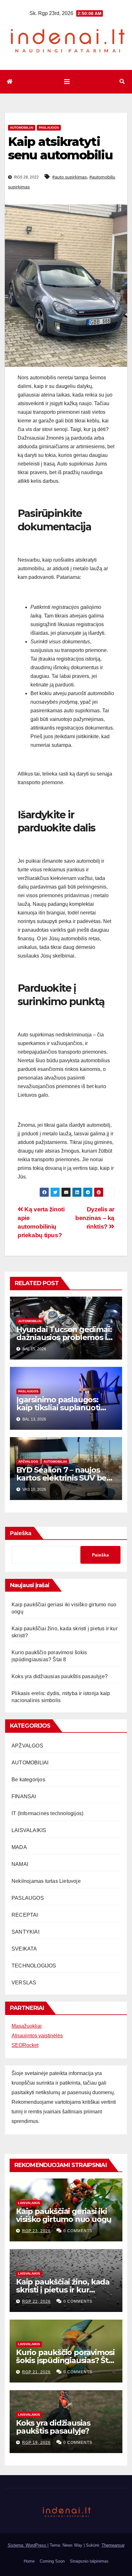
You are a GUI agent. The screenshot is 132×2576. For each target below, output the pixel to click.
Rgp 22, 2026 (36, 2301)
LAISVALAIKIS (29, 1830)
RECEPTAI (25, 1915)
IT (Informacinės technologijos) (47, 1813)
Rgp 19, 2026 (36, 2443)
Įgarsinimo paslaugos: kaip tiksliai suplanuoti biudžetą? (58, 1408)
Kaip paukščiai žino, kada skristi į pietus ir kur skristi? (63, 2290)
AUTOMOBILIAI (22, 128)
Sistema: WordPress (28, 2545)
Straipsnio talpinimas (89, 2561)
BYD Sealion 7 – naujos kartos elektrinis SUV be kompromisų (61, 1478)
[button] (122, 82)
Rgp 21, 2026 (36, 2372)
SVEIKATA (24, 1949)
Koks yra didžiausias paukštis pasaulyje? (60, 1676)
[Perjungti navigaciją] (67, 82)
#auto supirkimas (70, 177)
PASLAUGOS (49, 128)
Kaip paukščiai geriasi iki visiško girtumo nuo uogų (64, 2215)
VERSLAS (24, 1983)
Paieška (21, 1533)
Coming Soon (52, 2561)
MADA (19, 1847)
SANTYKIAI (25, 1932)
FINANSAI (24, 1796)
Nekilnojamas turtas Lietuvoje (46, 1881)
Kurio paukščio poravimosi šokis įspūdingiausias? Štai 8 (65, 2360)
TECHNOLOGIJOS (34, 1966)
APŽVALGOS (28, 1462)
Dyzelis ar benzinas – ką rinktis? (95, 1218)
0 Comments (78, 2231)
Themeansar (113, 2545)
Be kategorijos (28, 1780)
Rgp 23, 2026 (36, 2231)
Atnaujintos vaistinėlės (37, 2036)
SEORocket (25, 2045)
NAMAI (20, 1864)
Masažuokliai (27, 2026)
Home (29, 2561)
